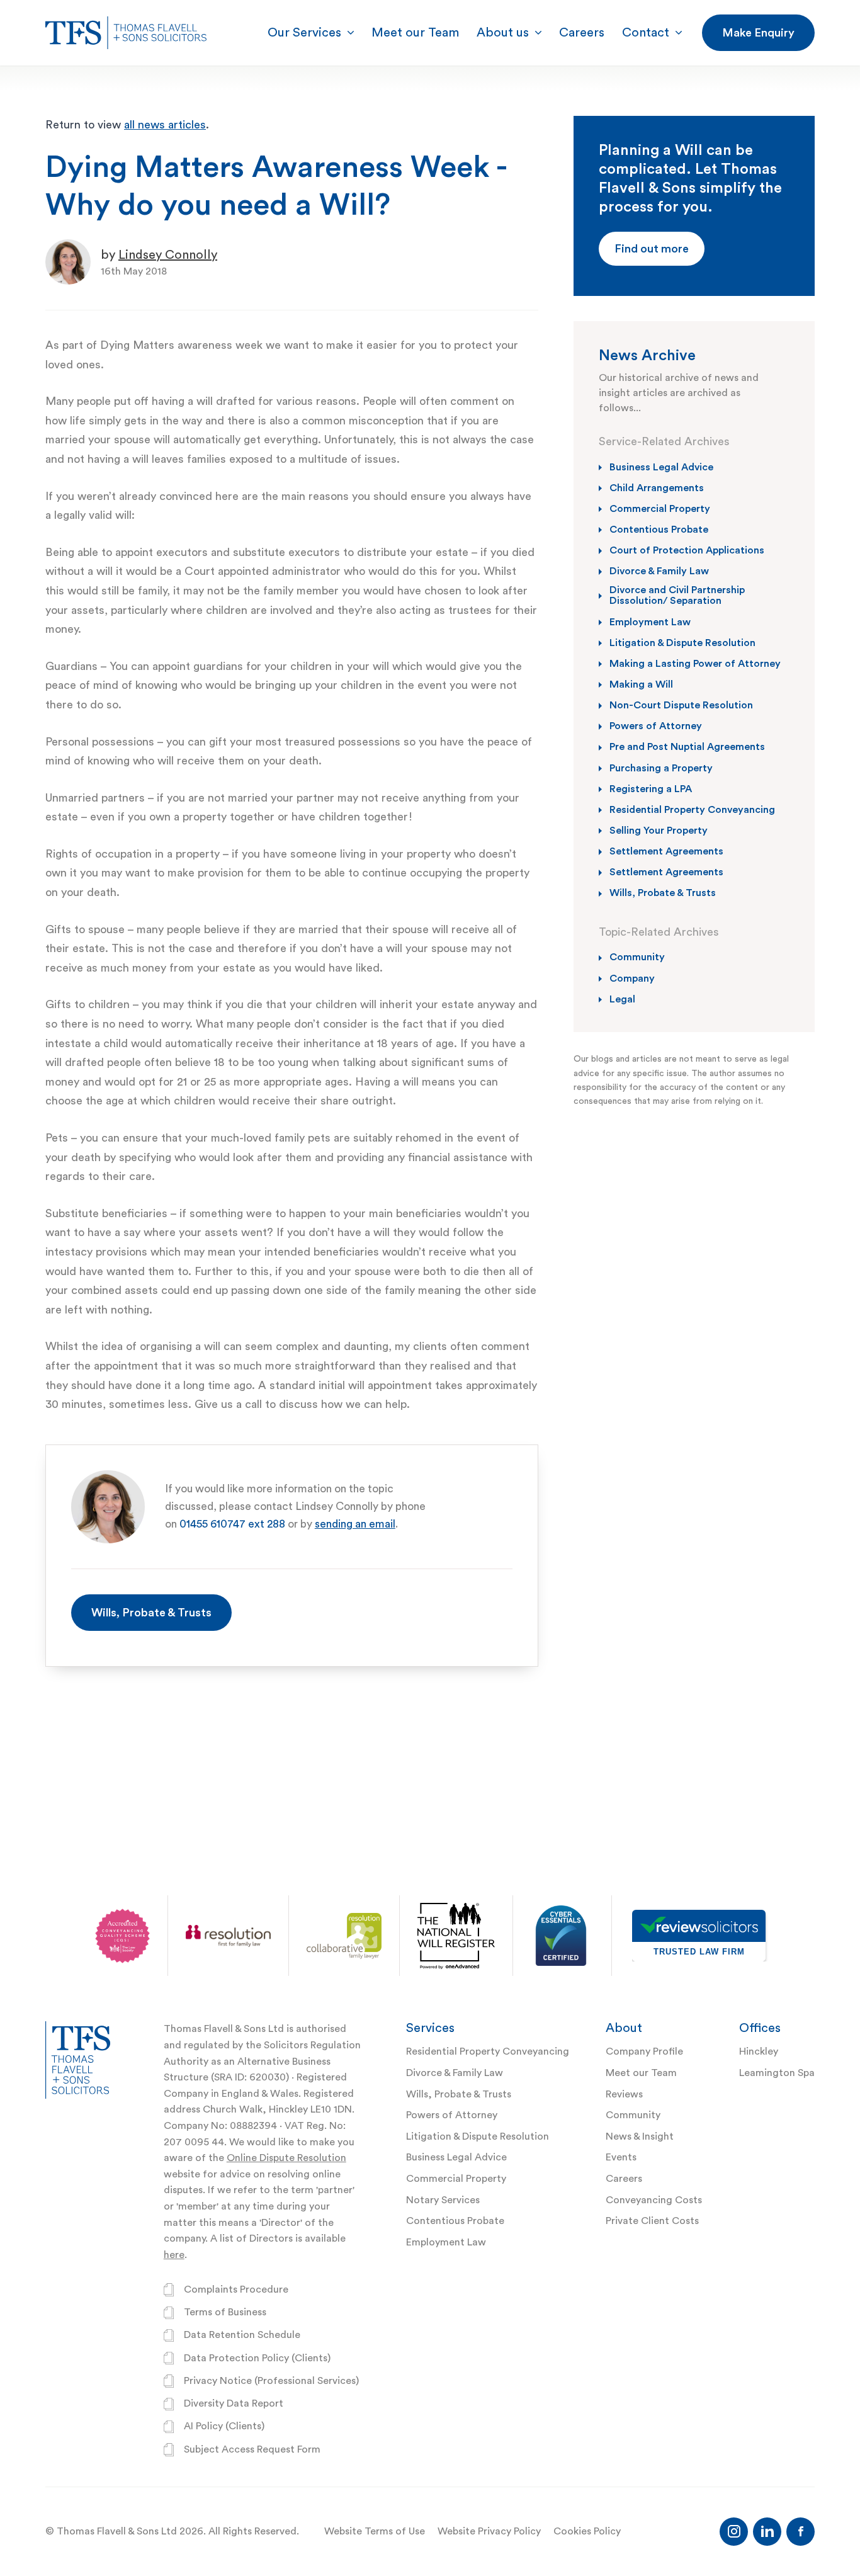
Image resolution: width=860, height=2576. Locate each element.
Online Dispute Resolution (286, 2158)
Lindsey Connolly (168, 255)
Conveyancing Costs (654, 2200)
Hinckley (759, 2051)
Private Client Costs (652, 2221)
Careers (624, 2179)
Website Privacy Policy (489, 2531)
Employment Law (446, 2242)
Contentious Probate (455, 2221)
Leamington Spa (777, 2073)
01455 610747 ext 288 (232, 1524)
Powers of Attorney (452, 2115)
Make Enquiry (758, 33)
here (174, 2255)
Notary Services (443, 2200)
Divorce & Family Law (455, 2073)
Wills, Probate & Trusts (151, 1613)
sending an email (355, 1524)
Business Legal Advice (456, 2157)
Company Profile (644, 2051)
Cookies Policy (587, 2531)
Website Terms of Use (375, 2531)
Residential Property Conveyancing (488, 2051)
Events (621, 2157)
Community (633, 2115)
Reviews (624, 2094)
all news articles (165, 125)
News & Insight (640, 2136)
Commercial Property (456, 2179)
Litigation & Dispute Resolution (478, 2136)
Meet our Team (641, 2073)
